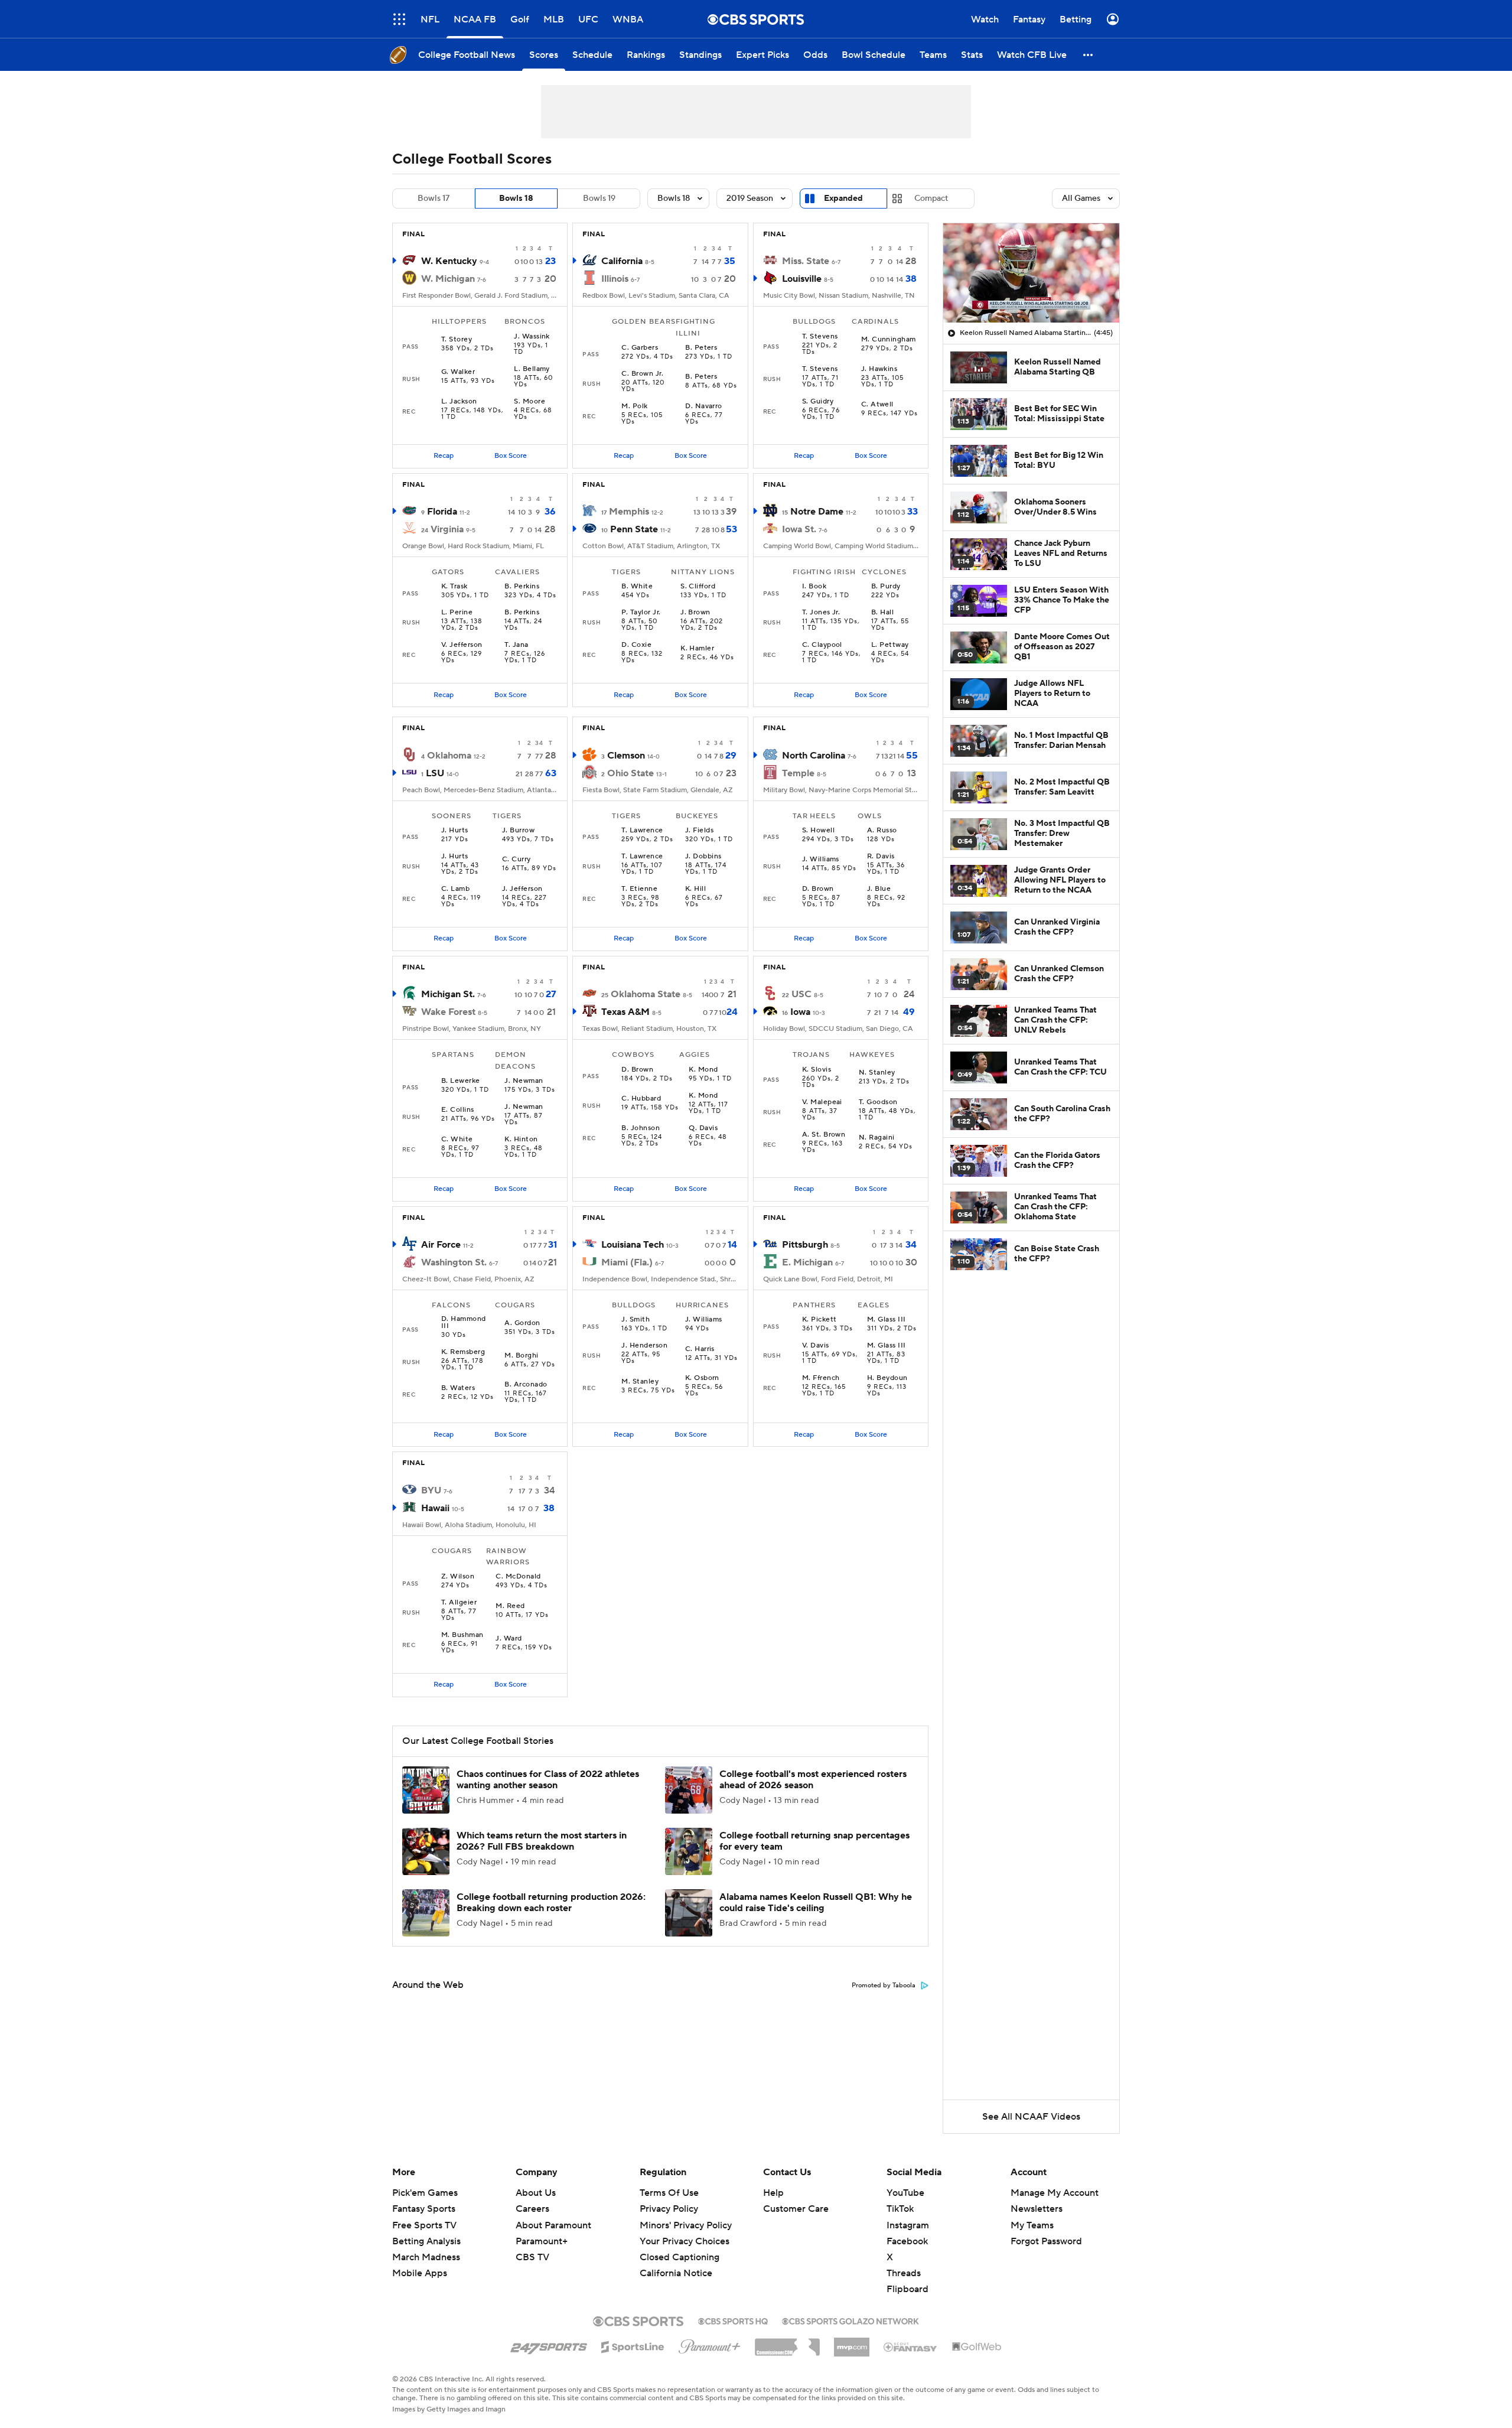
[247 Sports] (549, 2345)
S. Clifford (698, 587)
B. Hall (882, 613)
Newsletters (1037, 2209)
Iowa (800, 1012)
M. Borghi (521, 1356)
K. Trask (454, 587)
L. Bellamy (532, 369)
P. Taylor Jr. (641, 613)
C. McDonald (518, 1577)
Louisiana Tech (633, 1245)
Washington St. (454, 1262)
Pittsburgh (805, 1245)
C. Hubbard (641, 1099)
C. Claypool (822, 645)
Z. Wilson (458, 1577)
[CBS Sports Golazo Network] (850, 2320)
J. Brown (695, 613)
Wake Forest (448, 1012)
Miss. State (806, 261)
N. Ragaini (877, 1138)
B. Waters (458, 1388)
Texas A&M (625, 1012)
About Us (536, 2193)
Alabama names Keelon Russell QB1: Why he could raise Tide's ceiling (816, 1903)
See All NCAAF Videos (1031, 2117)
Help (773, 2193)
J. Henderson (644, 1346)
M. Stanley (640, 1382)
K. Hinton (521, 1140)
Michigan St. (448, 994)
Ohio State (630, 773)
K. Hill (695, 889)
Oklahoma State (646, 994)
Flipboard (907, 2289)
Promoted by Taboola (884, 1986)
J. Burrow (518, 831)
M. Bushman (462, 1635)
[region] (1031, 273)
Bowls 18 (516, 198)
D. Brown (818, 889)
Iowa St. (799, 529)
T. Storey (457, 340)
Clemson (626, 756)
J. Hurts (455, 831)
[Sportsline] (633, 2345)
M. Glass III (887, 1320)
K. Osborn (702, 1378)
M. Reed (510, 1606)
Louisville (802, 279)
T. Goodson (878, 1102)
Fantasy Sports (424, 2209)
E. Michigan (807, 1262)
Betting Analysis (426, 2241)
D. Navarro (704, 406)
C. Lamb (455, 889)
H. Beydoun (887, 1378)
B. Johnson (641, 1128)
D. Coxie (636, 645)
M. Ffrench (821, 1378)
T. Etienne (639, 889)
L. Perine (457, 613)
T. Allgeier (459, 1603)
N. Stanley (877, 1073)
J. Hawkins (879, 369)
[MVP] (852, 2342)
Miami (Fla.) (627, 1262)
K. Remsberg (463, 1352)
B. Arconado (526, 1385)
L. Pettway (890, 645)
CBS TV (532, 2257)
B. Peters (701, 348)
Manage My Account (1055, 2193)
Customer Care (796, 2209)
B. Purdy (886, 587)
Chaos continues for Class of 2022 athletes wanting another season (548, 1780)
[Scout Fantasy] (911, 2346)
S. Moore (529, 402)
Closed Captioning (680, 2246)
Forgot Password (1046, 2241)
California (622, 261)
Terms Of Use (669, 2193)
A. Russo (882, 831)
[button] (399, 19)
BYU (431, 1490)
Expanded (843, 198)
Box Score (511, 456)
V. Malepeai (822, 1102)
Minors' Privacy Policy (686, 2225)
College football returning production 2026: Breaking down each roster (551, 1903)
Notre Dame (817, 512)
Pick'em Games (425, 2193)
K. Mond (703, 1070)
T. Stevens (820, 337)
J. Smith (636, 1320)
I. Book (814, 587)
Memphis (629, 512)
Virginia (447, 529)
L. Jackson (459, 402)
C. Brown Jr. (642, 374)
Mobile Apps (420, 2273)
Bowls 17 (434, 198)
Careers (532, 2209)
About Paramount (553, 2225)
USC (801, 994)
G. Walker (458, 372)
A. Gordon (522, 1323)
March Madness (426, 2257)
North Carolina (814, 756)
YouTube (905, 2193)
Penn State (634, 529)
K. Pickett (819, 1320)
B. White (637, 587)
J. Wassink (532, 337)
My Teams (1032, 2225)
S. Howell (818, 831)
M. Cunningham (889, 340)
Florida (442, 512)
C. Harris (700, 1349)
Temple (798, 773)
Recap (444, 456)
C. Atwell (877, 405)
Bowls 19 (599, 198)
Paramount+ (542, 2241)
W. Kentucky (449, 261)
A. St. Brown (824, 1135)
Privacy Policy (669, 2209)
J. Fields (699, 831)
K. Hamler (697, 649)
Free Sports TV (424, 2225)
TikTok (900, 2209)
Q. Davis (703, 1128)
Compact (931, 198)
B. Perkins (522, 587)
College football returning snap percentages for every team (814, 1841)
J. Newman (524, 1081)
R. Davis (881, 857)
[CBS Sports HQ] (733, 2320)
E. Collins (458, 1110)
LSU (435, 773)
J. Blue (879, 889)
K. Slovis (817, 1070)
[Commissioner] (787, 2343)
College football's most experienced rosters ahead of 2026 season (813, 1780)
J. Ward (509, 1639)
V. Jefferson (462, 645)
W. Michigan (448, 279)
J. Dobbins (703, 857)
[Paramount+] (710, 2344)
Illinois (615, 279)
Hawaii (435, 1508)
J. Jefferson (522, 889)
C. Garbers (640, 348)
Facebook (907, 2241)
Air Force (441, 1245)
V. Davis (816, 1346)
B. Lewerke (461, 1081)
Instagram (908, 2225)
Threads (904, 2273)
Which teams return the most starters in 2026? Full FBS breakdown (542, 1841)
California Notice (676, 2262)
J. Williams (821, 860)
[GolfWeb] (977, 2347)
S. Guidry (818, 402)
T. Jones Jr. (821, 613)
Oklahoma (449, 756)
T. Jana (516, 645)
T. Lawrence (642, 831)
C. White (457, 1140)
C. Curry (517, 860)
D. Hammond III (464, 1323)
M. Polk (634, 406)
